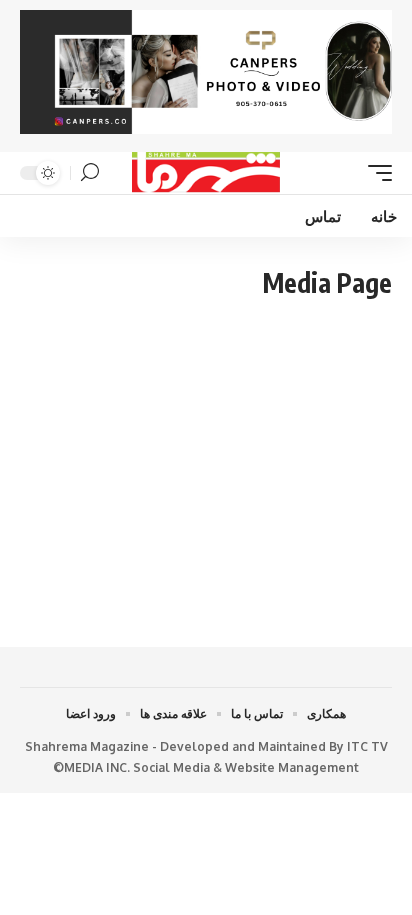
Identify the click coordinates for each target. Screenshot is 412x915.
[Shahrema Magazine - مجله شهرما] (206, 173)
